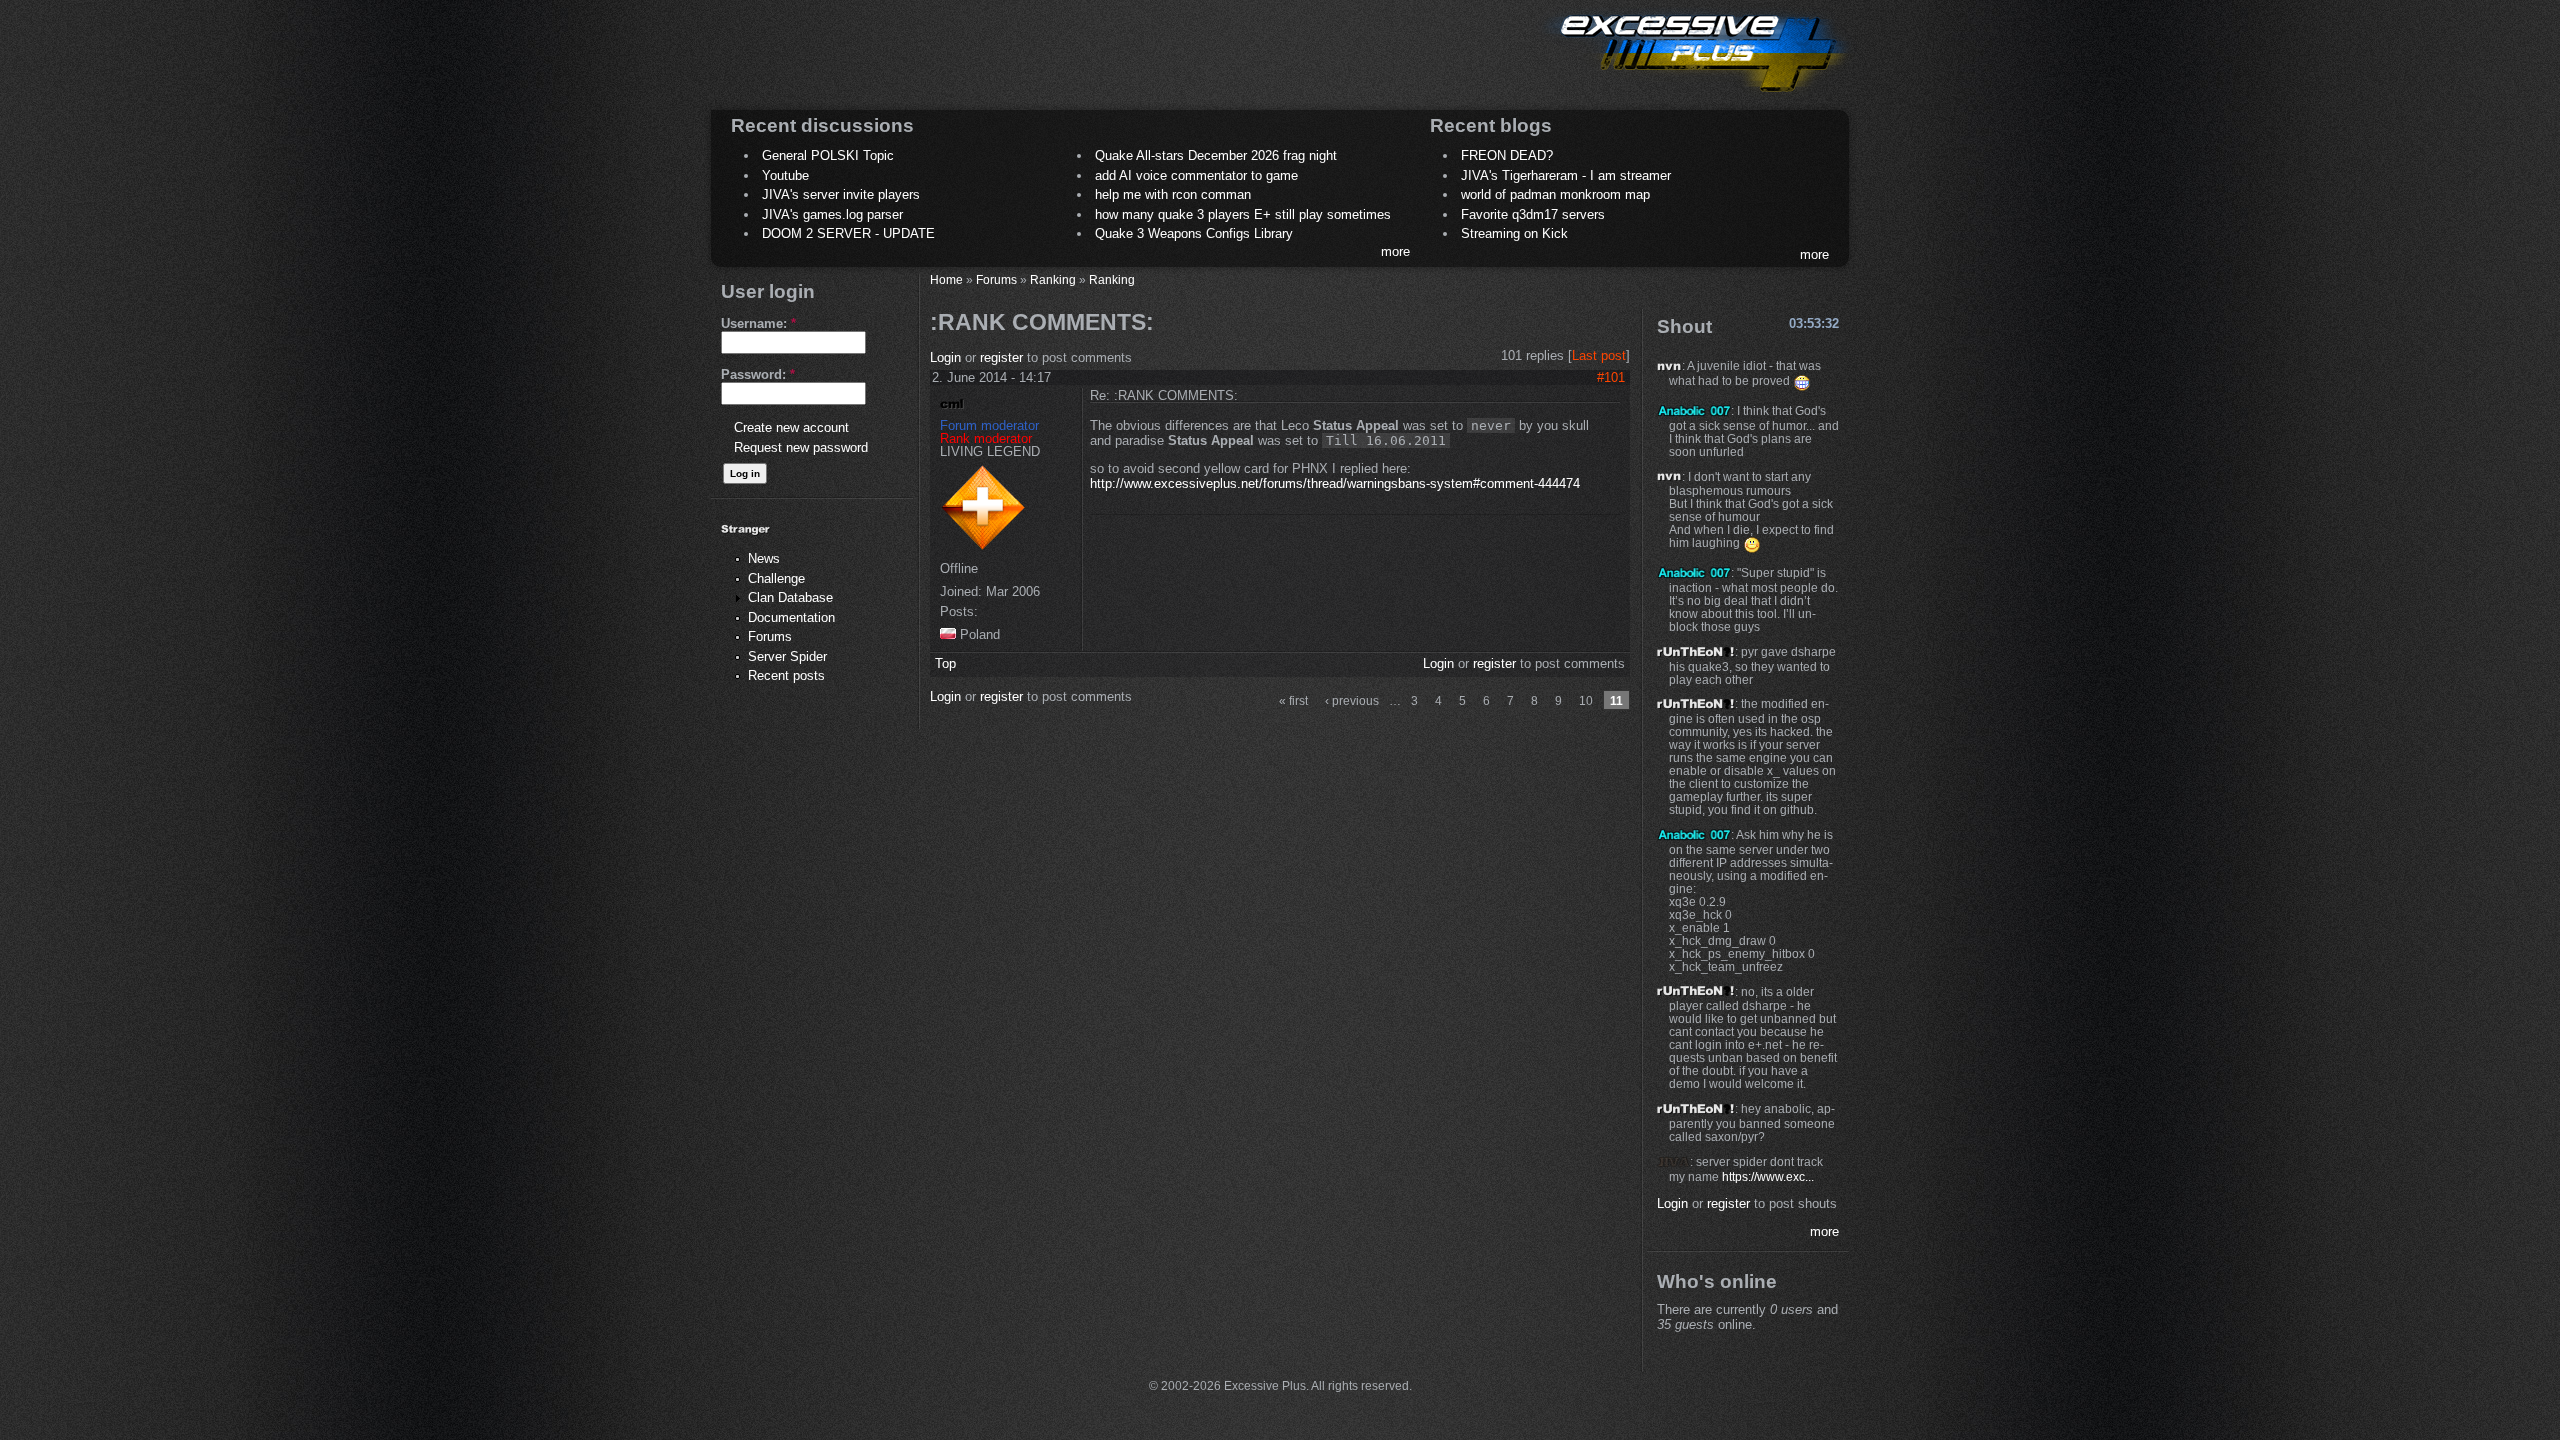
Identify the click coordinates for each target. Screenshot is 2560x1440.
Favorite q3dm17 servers (1533, 214)
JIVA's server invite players (841, 194)
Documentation (791, 617)
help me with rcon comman (1173, 194)
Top (945, 663)
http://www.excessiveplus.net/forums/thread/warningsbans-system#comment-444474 (1335, 483)
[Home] (1696, 95)
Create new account (791, 427)
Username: (758, 323)
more (1395, 251)
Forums (770, 636)
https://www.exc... (1768, 1176)
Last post (1599, 355)
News (764, 558)
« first (1293, 700)
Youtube (785, 175)
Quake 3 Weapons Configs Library (1194, 233)
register (1001, 357)
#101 (1611, 377)
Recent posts (786, 675)
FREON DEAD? (1507, 155)
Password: (758, 374)
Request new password (801, 447)
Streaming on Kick (1514, 233)
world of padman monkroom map (1555, 194)
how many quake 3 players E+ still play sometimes (1243, 214)
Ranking (1053, 279)
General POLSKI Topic (828, 155)
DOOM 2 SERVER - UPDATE (848, 233)
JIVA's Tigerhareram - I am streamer (1566, 175)
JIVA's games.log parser (832, 214)
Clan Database (790, 597)
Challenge (776, 578)
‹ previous (1352, 700)
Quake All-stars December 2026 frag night (1216, 155)
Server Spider (787, 656)
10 (1586, 700)
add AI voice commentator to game (1196, 175)
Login (945, 357)
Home (946, 279)
